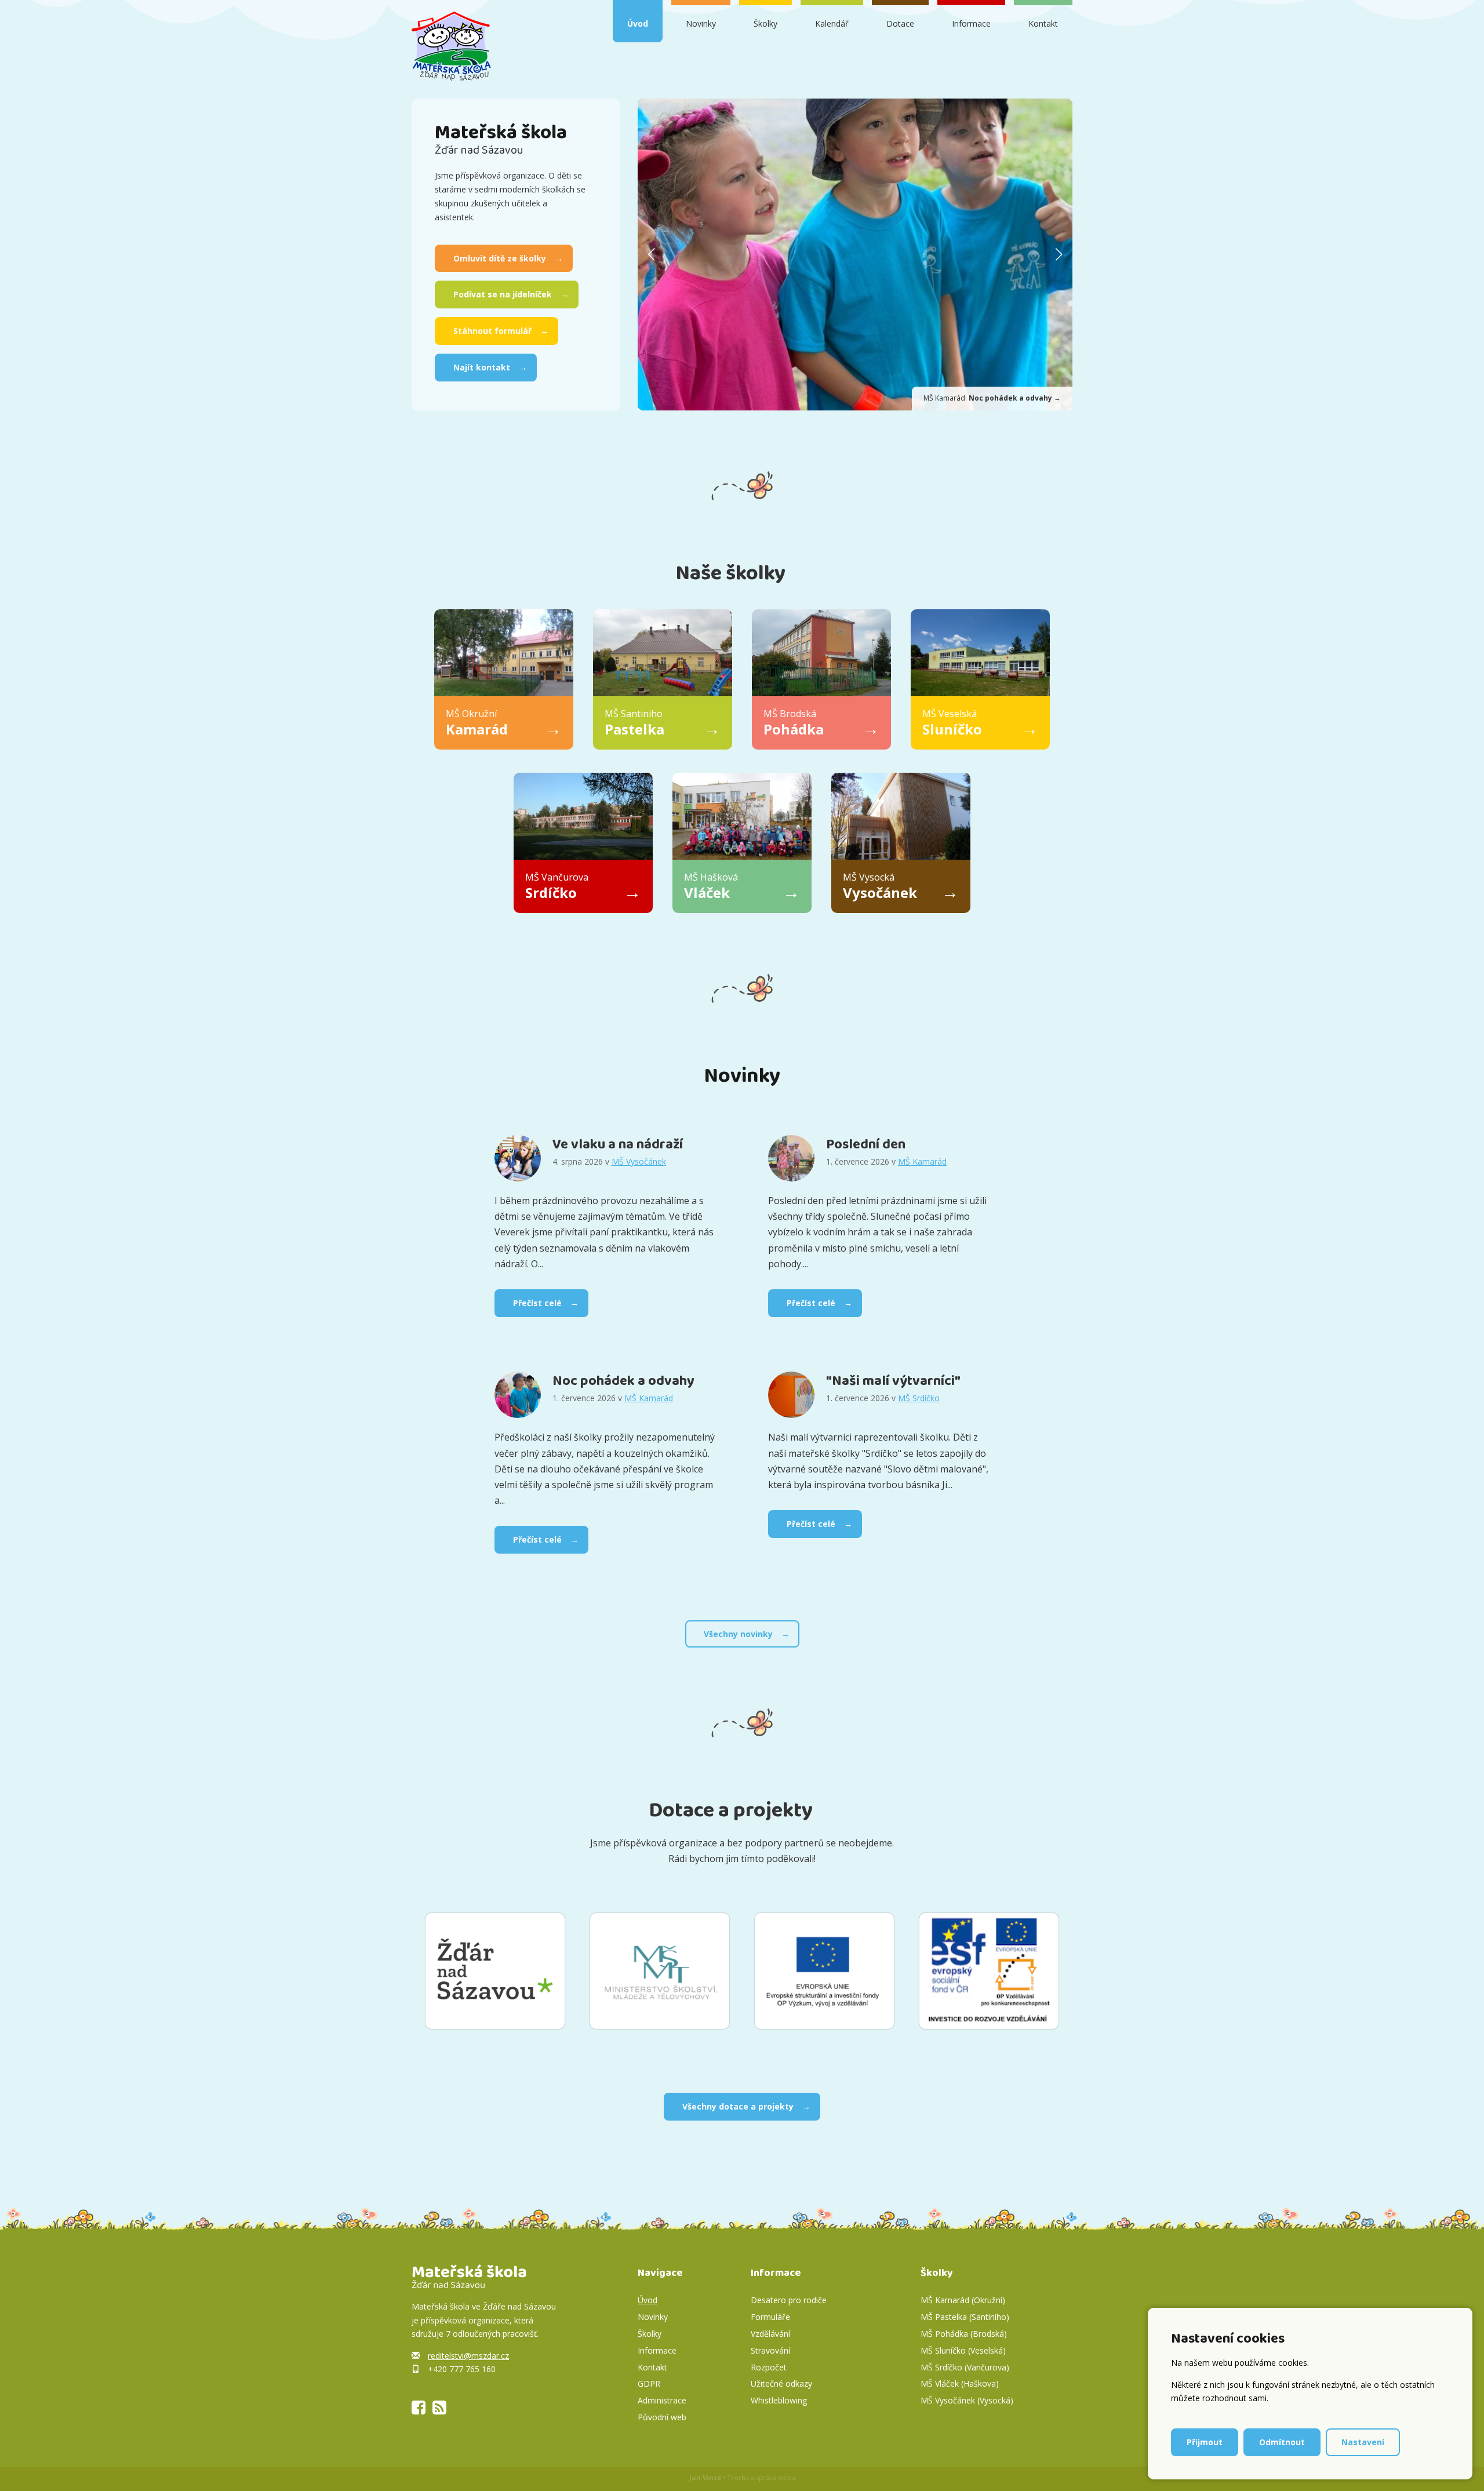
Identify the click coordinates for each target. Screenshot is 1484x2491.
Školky (765, 23)
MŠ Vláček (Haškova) (960, 2383)
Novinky (701, 23)
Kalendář (832, 23)
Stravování (770, 2350)
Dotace (900, 23)
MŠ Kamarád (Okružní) (963, 2300)
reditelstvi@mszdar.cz (468, 2356)
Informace (971, 23)
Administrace (662, 2400)
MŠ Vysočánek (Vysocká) (967, 2400)
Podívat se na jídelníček (503, 294)
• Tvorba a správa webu (742, 2477)
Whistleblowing (779, 2400)
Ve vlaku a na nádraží (618, 1145)
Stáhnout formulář (492, 331)
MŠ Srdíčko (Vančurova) (965, 2367)
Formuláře (770, 2317)
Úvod (638, 23)
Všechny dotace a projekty (738, 2106)
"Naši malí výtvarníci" (893, 1381)
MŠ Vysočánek (639, 1161)
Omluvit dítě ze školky (500, 258)
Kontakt (1043, 23)
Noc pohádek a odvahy (623, 1381)
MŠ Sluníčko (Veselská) (963, 2350)
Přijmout (1205, 2442)
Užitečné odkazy (781, 2383)
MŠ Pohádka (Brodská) (964, 2334)
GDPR (649, 2383)
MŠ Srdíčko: (992, 398)
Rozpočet (769, 2367)
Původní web (662, 2417)
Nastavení (1363, 2442)
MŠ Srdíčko (919, 1398)
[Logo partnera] (495, 1971)
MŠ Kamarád (922, 1161)
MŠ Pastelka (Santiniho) (965, 2317)
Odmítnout (1282, 2442)
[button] (1059, 254)
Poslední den (866, 1145)
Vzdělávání (770, 2334)
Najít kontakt (482, 367)
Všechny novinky (738, 1634)
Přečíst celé (537, 1303)
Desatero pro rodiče (789, 2300)
